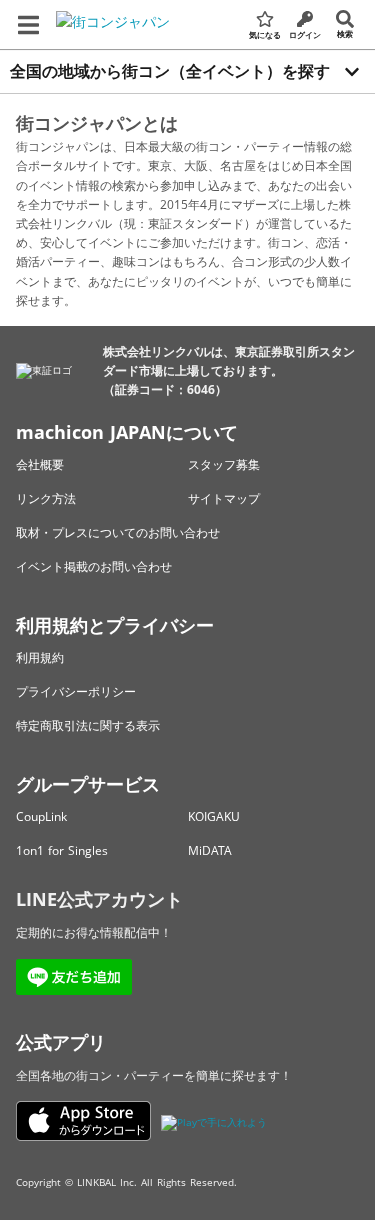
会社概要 (40, 464)
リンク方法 (46, 498)
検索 (345, 33)
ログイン (305, 34)
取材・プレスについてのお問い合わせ (118, 532)
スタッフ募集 (224, 464)
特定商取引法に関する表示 (88, 725)
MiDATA (210, 850)
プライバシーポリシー (76, 691)
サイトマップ (224, 498)
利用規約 (40, 657)
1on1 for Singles (62, 850)
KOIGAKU (214, 816)
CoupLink (41, 816)
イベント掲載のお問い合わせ (94, 566)
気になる (265, 34)
